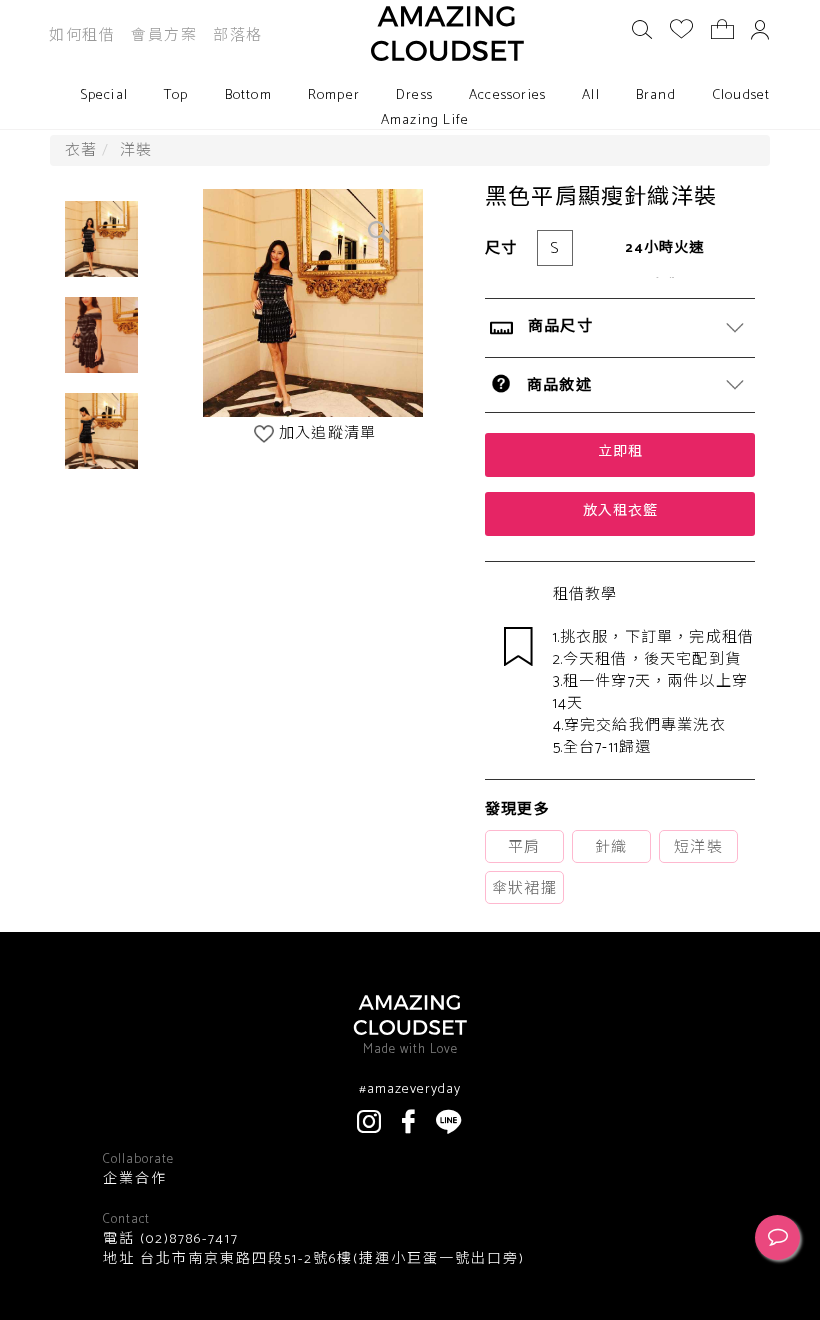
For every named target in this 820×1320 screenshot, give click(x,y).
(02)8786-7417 (187, 1239)
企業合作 (135, 1180)
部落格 (238, 35)
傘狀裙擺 (524, 888)
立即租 (620, 452)
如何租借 (82, 35)
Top (176, 95)
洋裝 (136, 150)
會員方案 (164, 35)
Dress (414, 95)
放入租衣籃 (620, 511)
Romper (334, 95)
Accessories (507, 95)
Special (104, 95)
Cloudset (741, 95)
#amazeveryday (410, 1090)
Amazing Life (425, 120)
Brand (656, 95)
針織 (611, 847)
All (591, 95)
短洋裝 (698, 847)
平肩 (524, 847)
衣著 (81, 150)
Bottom (248, 95)
